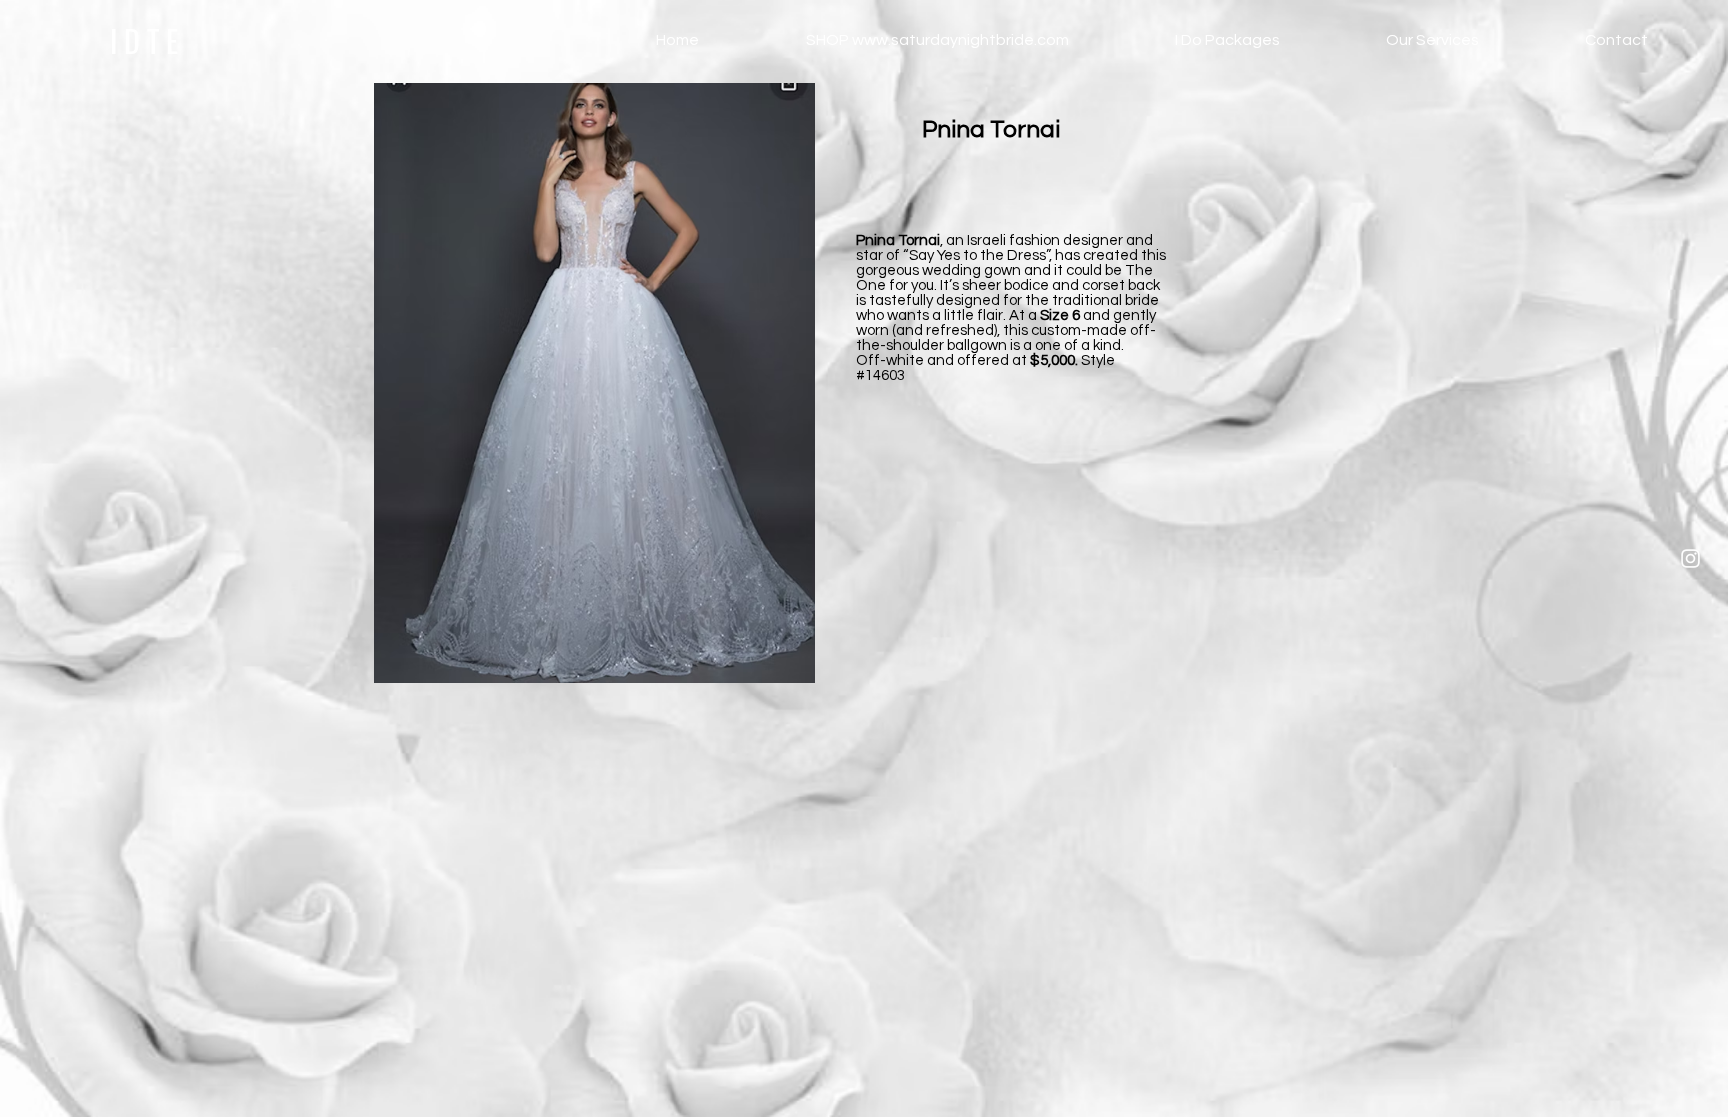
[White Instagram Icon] (1690, 558)
